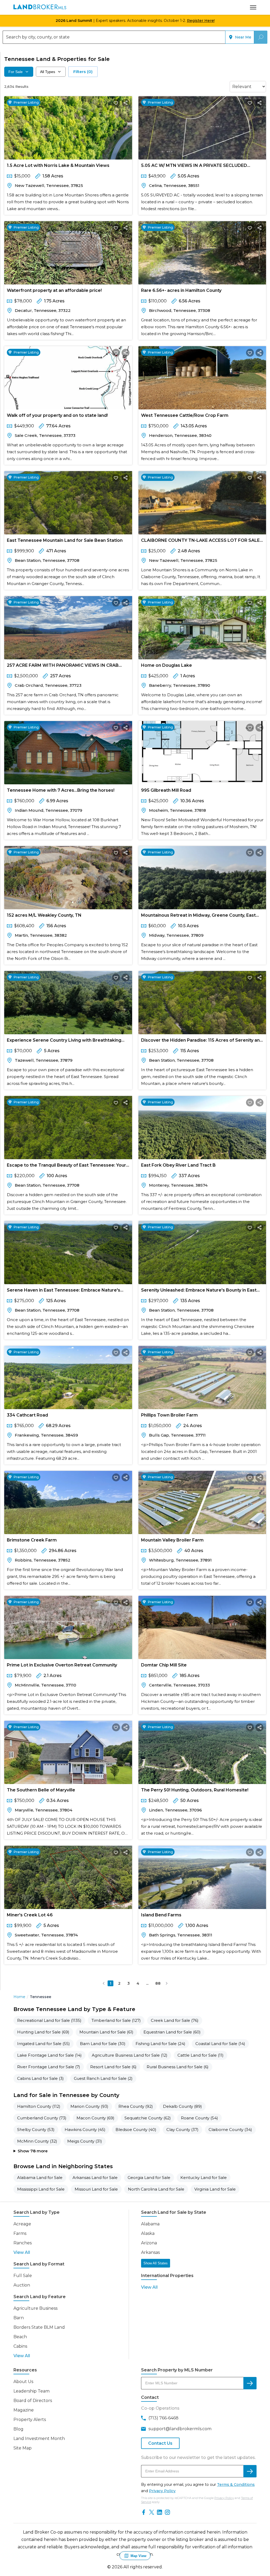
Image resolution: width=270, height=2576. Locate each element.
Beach (20, 2337)
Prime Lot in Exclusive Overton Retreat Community (62, 1665)
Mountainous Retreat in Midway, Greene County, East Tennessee (198, 916)
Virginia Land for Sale (215, 2189)
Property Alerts (30, 2420)
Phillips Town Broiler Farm (169, 1415)
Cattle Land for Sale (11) (201, 2055)
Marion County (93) (89, 2106)
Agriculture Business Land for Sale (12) (130, 2055)
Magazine (24, 2410)
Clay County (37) (182, 2130)
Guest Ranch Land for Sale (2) (103, 2078)
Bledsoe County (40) (136, 2130)
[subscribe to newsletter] (250, 2471)
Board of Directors (33, 2401)
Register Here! (201, 21)
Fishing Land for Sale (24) (160, 2044)
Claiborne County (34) (230, 2130)
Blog (18, 2429)
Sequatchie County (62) (148, 2118)
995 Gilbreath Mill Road (166, 790)
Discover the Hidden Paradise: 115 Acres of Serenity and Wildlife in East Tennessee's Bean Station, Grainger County (202, 1041)
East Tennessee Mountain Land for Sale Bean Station (65, 540)
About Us (23, 2382)
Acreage (22, 2224)
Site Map (23, 2448)
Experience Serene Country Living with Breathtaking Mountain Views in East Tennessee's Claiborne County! (66, 1041)
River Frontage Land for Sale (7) (49, 2067)
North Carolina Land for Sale (156, 2189)
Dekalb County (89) (182, 2106)
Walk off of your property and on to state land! (57, 415)
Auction (22, 2285)
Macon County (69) (95, 2118)
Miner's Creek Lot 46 (30, 1915)
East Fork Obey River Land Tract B (178, 1165)
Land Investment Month (39, 2439)
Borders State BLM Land (39, 2327)
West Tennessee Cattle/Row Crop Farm (185, 415)
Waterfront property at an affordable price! (54, 290)
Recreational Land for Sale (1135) (49, 2020)
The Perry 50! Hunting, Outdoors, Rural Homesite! (195, 1790)
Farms (20, 2233)
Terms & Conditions (236, 2485)
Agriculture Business (35, 2308)
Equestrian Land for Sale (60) (172, 2032)
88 (158, 1983)
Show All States (156, 2263)
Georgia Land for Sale (149, 2178)
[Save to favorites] (116, 103)
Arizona (149, 2243)
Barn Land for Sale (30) (103, 2044)
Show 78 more (33, 2151)
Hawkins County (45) (85, 2130)
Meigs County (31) (85, 2141)
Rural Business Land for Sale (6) (178, 2067)
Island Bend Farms (161, 1915)
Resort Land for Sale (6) (113, 2067)
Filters (83, 72)
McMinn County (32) (37, 2141)
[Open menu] (253, 7)
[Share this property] (126, 103)
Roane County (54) (199, 2118)
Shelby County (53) (36, 2130)
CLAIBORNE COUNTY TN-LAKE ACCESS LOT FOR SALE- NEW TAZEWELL (201, 541)
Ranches (23, 2243)
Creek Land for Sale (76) (175, 2020)
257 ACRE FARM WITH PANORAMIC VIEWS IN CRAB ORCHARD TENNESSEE (63, 666)
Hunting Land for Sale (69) (43, 2032)
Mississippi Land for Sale (41, 2189)
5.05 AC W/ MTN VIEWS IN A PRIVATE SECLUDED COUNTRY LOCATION (194, 166)
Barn (19, 2318)
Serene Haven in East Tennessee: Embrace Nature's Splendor (64, 1291)
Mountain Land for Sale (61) (106, 2032)
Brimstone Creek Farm (32, 1540)
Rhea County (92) (136, 2106)
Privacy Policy (162, 2491)
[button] (104, 1983)
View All (22, 2252)
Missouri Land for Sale (96, 2189)
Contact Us (160, 2443)
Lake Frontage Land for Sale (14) (49, 2055)
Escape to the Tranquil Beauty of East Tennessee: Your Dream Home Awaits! (66, 1166)
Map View (138, 2556)
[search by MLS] (250, 2383)
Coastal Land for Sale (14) (220, 2044)
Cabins (20, 2346)
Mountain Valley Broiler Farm (172, 1540)
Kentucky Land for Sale (204, 2178)
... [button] (147, 1983)
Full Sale (23, 2276)
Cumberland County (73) (42, 2118)
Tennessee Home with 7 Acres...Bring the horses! (61, 790)
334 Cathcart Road (27, 1415)
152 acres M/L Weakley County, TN (44, 915)
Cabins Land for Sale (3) (40, 2078)
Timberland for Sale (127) (116, 2020)
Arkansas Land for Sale (95, 2178)
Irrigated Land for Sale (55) (44, 2044)
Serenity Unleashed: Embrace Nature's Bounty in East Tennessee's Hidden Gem (199, 1291)
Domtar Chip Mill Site (164, 1665)
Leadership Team (32, 2391)
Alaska (148, 2233)
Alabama (150, 2224)
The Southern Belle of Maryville (41, 1790)
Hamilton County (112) (39, 2106)
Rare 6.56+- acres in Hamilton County (181, 290)
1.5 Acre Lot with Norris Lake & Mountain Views (58, 165)
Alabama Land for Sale (40, 2178)
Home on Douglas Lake (167, 665)
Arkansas (150, 2252)
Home (19, 1997)
